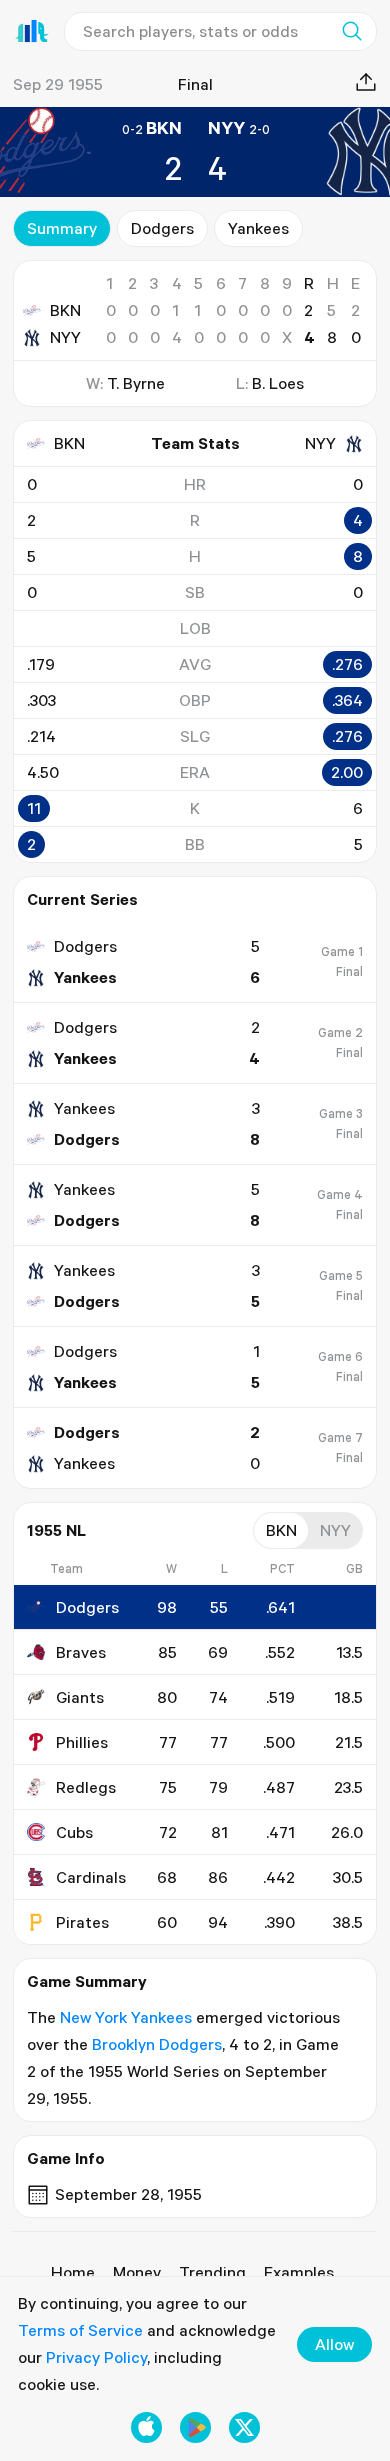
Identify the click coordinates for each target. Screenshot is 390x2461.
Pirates (82, 1922)
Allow (334, 2344)
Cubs (74, 1832)
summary (62, 228)
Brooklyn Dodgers (157, 2044)
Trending (212, 2272)
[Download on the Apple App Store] (146, 2427)
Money (137, 2272)
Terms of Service (80, 2330)
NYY (65, 337)
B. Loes (278, 383)
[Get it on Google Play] (195, 2427)
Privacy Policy (96, 2357)
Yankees (258, 228)
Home (73, 2272)
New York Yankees (126, 2017)
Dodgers (162, 228)
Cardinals (91, 1877)
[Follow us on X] (244, 2427)
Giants (80, 1697)
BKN (65, 310)
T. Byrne (136, 383)
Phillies (82, 1742)
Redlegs (86, 1787)
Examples (299, 2272)
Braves (81, 1652)
